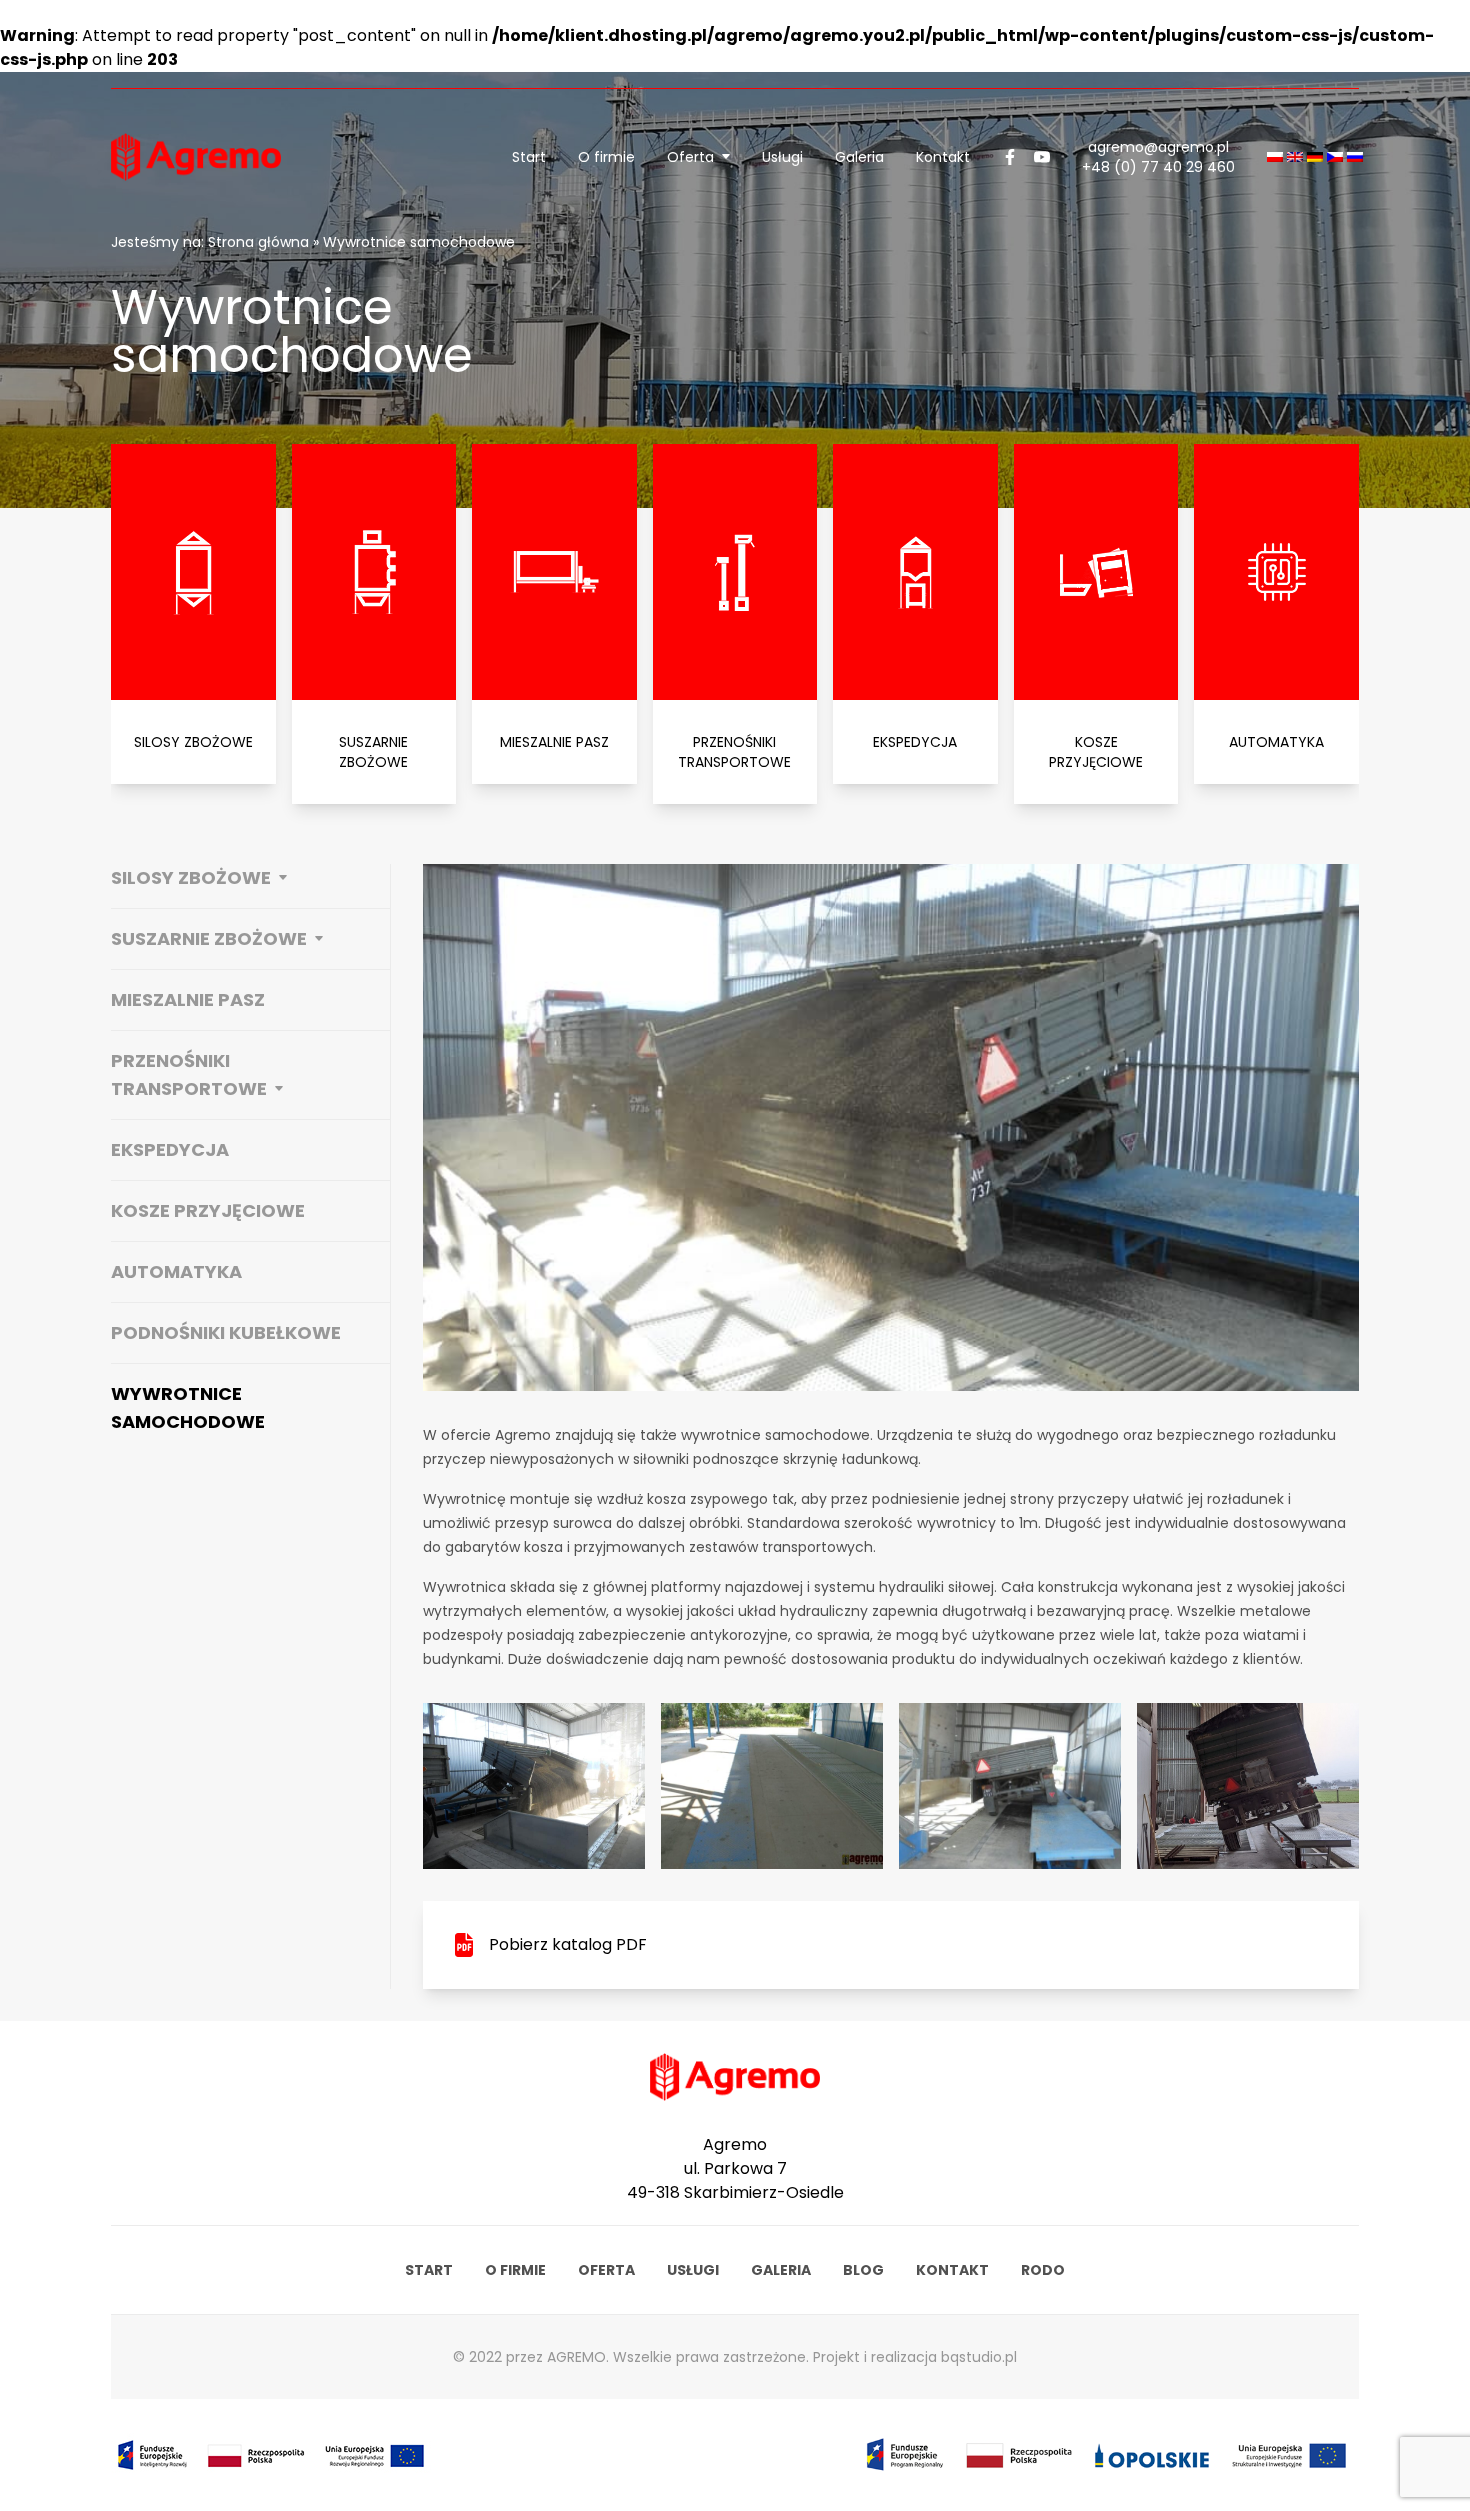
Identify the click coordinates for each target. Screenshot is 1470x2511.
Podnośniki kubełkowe (226, 1332)
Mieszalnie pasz (188, 999)
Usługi (782, 157)
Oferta (690, 157)
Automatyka (176, 1271)
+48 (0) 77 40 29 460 (1158, 167)
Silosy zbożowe (191, 877)
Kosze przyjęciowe (208, 1210)
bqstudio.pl (979, 2357)
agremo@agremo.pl (1158, 147)
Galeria (859, 157)
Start (529, 157)
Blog (863, 2270)
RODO (1043, 2270)
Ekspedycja (170, 1149)
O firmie (606, 157)
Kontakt (943, 157)
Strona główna (258, 242)
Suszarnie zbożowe (209, 938)
